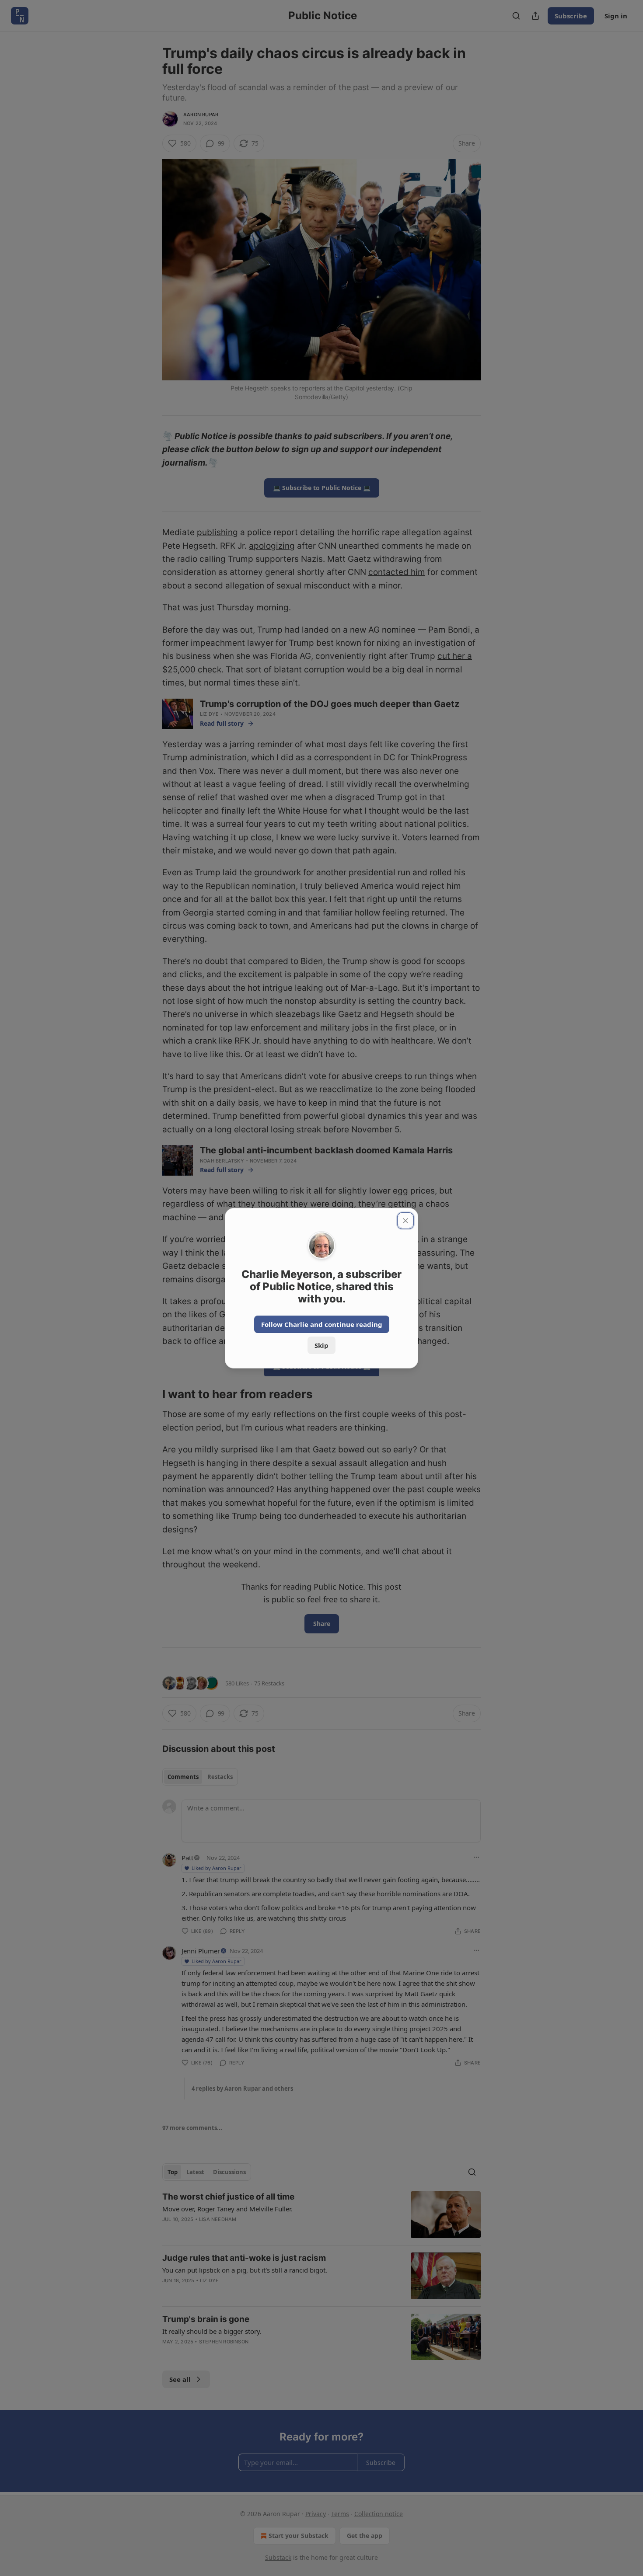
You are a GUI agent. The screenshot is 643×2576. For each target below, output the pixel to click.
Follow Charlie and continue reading (322, 1324)
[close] (405, 1221)
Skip (321, 1345)
